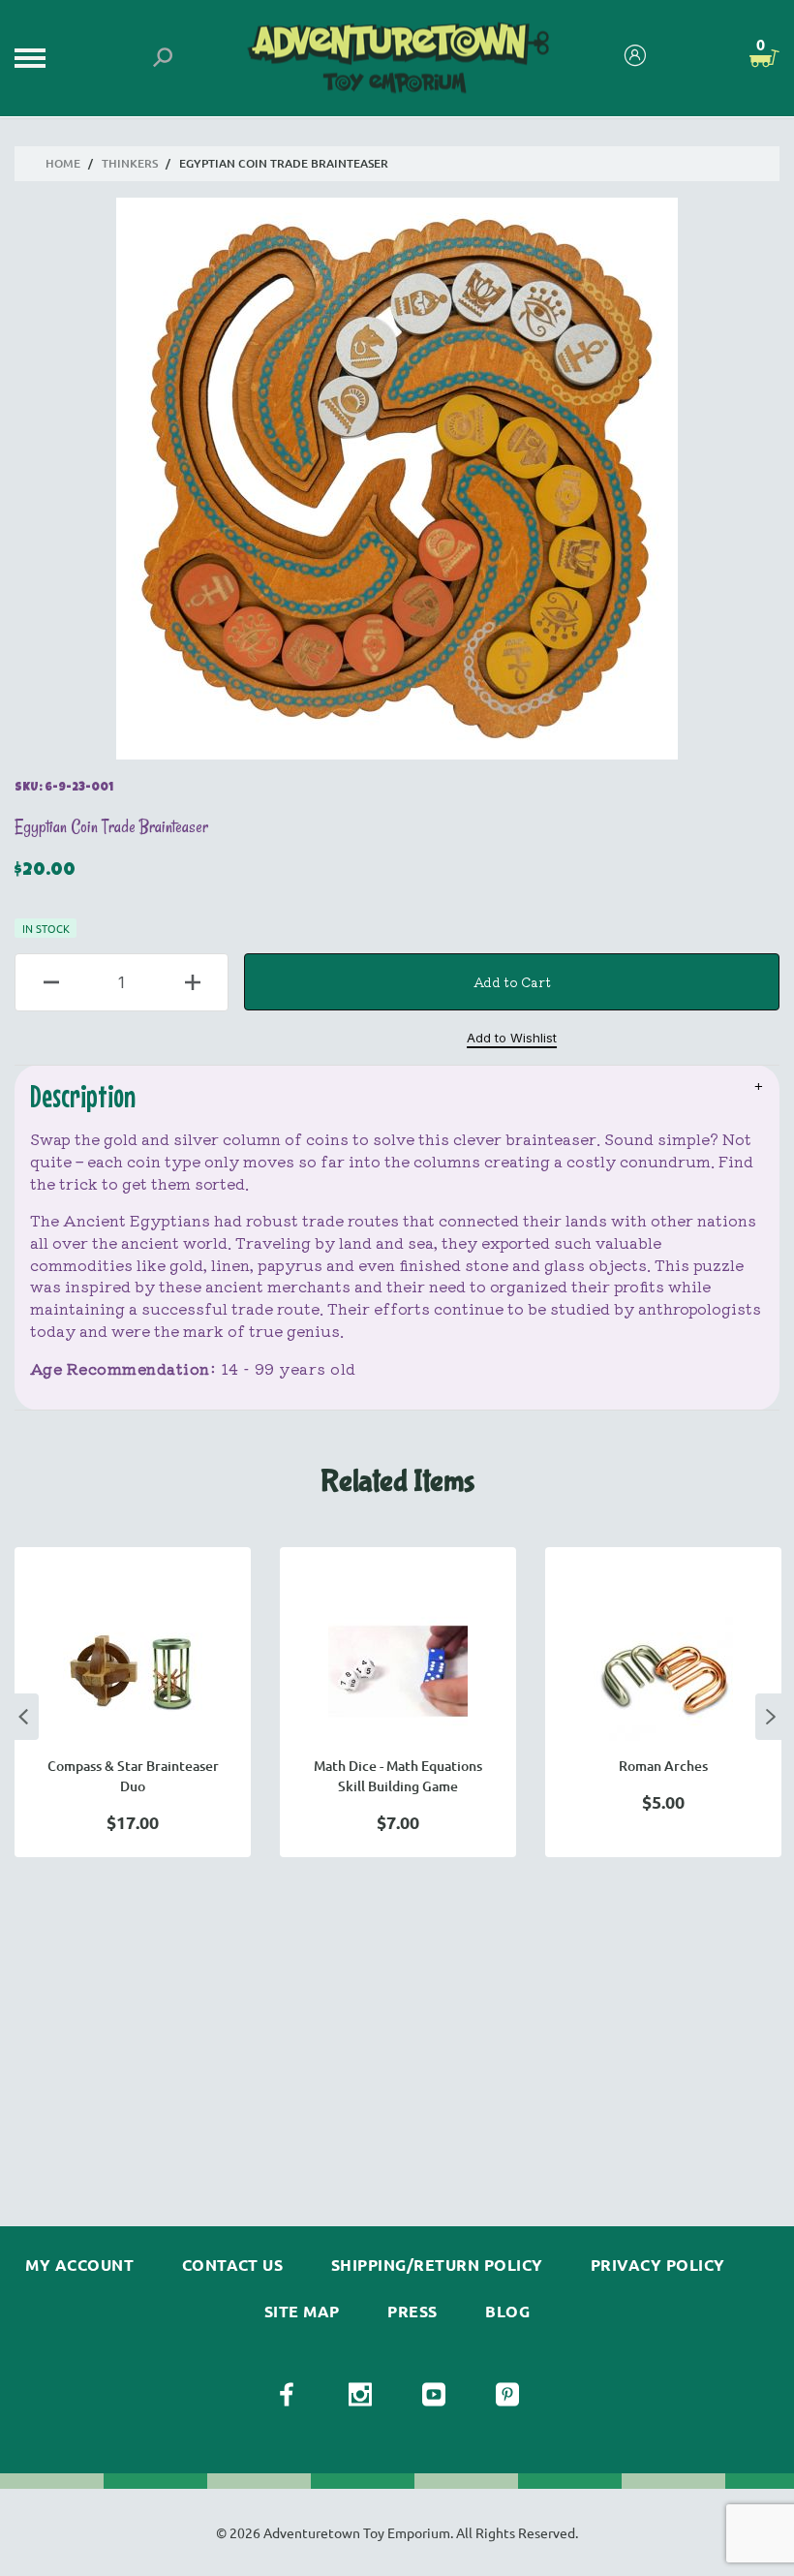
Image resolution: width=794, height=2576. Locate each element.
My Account (79, 2265)
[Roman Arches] (663, 1671)
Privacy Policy (658, 2265)
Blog (507, 2312)
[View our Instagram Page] (360, 2395)
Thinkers (130, 163)
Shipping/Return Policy (437, 2265)
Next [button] (771, 1717)
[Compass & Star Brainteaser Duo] (133, 1671)
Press (412, 2312)
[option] (133, 1702)
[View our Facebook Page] (287, 2395)
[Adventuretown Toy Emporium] (397, 59)
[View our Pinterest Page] (507, 2395)
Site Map (302, 2312)
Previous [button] (23, 1717)
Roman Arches (663, 1766)
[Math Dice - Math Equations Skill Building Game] (398, 1671)
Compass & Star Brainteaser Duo (133, 1776)
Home (63, 163)
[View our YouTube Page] (434, 2395)
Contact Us (233, 2265)
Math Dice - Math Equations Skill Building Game (398, 1776)
